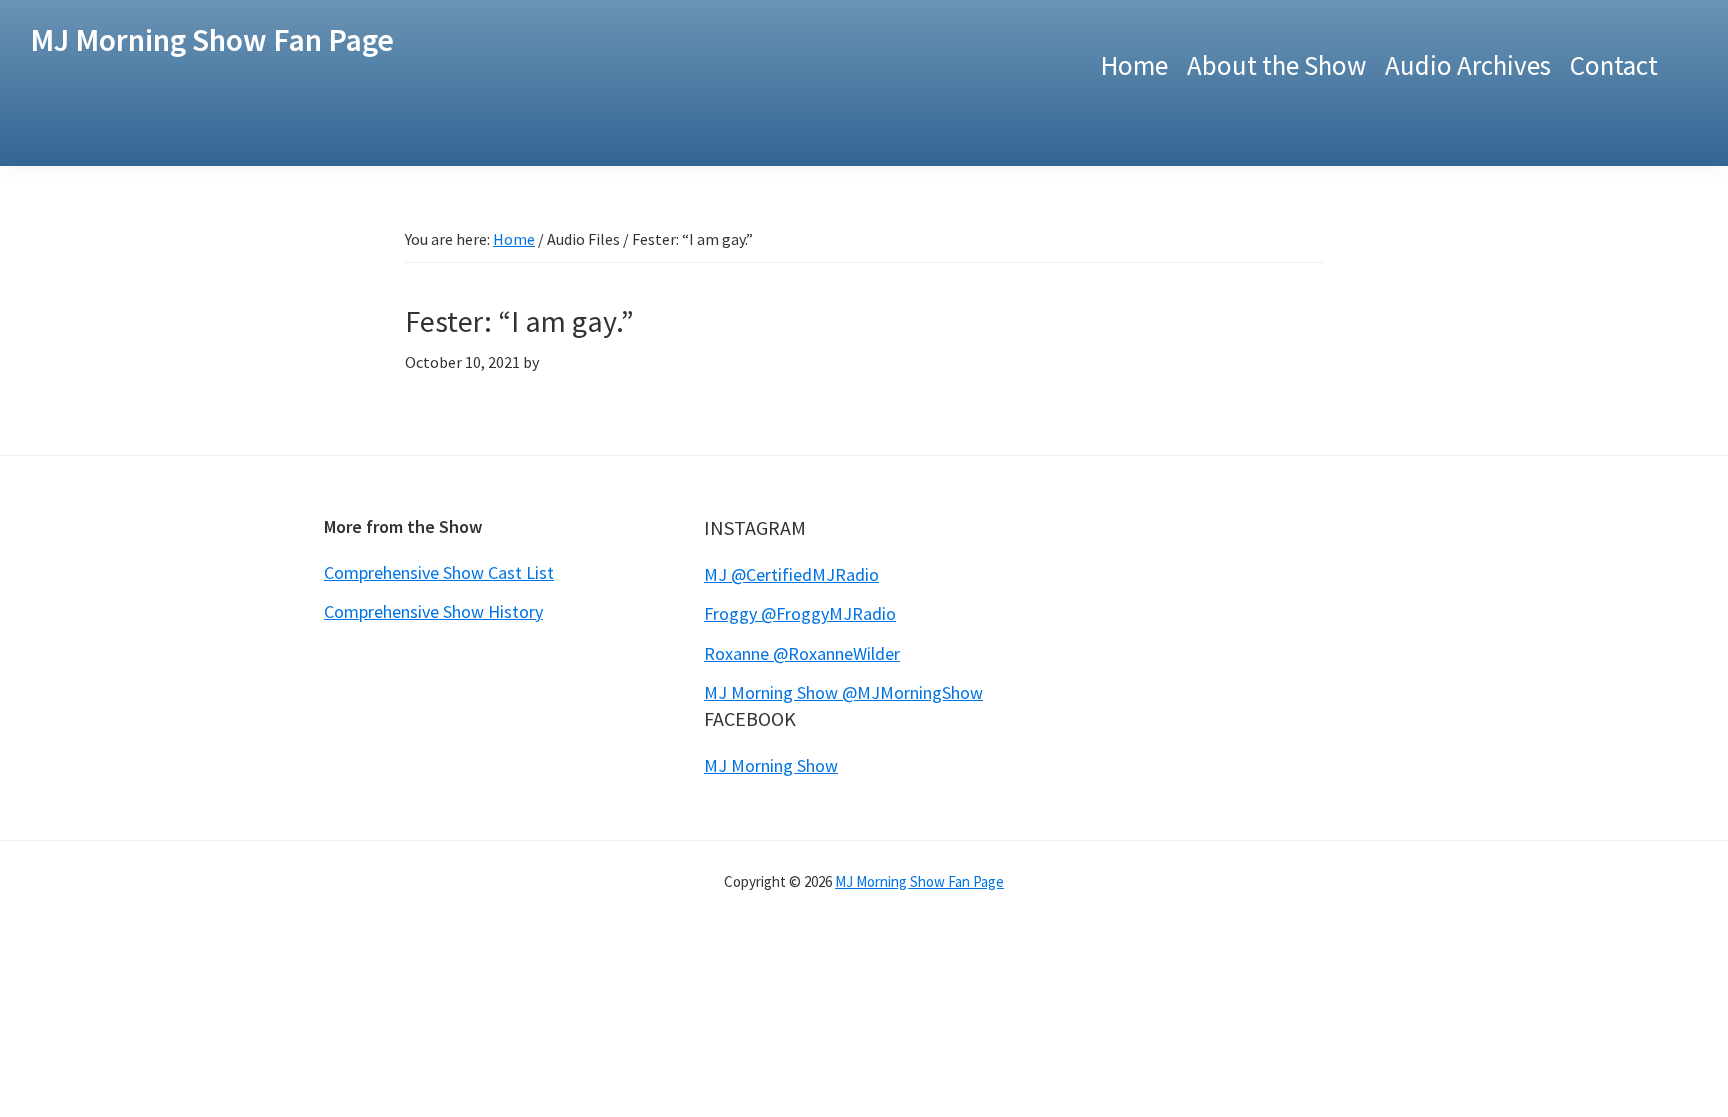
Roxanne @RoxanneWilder (802, 653)
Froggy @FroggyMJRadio (800, 613)
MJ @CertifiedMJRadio (791, 574)
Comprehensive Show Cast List (439, 572)
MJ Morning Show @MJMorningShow (843, 692)
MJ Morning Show (771, 765)
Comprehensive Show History (433, 611)
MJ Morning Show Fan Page (212, 40)
